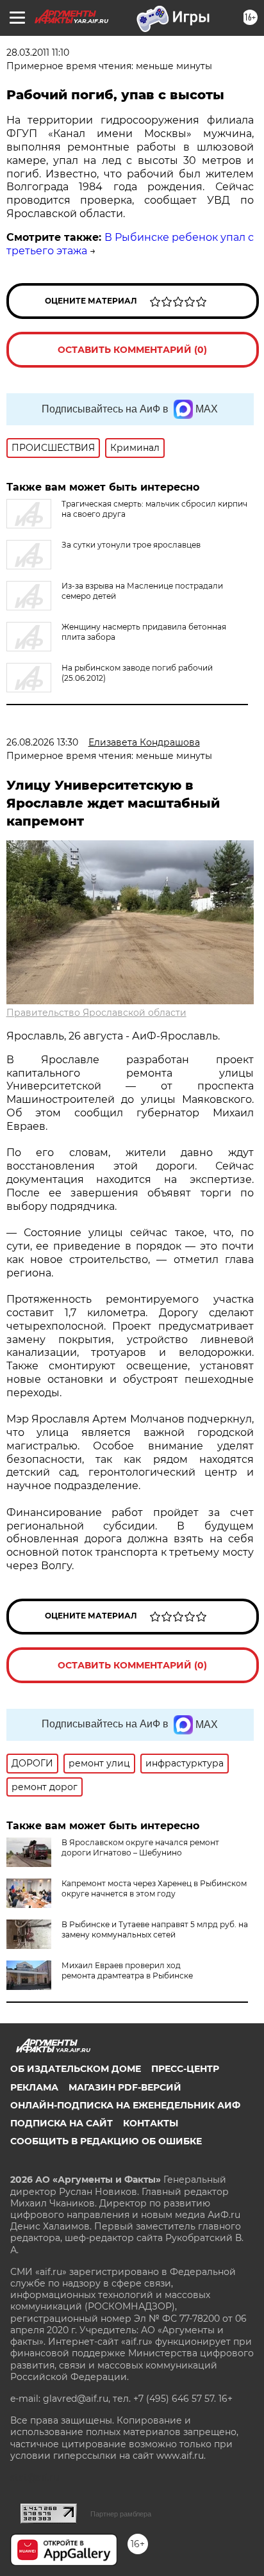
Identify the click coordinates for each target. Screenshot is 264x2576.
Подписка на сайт (62, 2123)
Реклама (34, 2087)
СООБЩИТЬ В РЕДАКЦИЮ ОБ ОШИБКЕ (106, 2141)
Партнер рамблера (121, 2514)
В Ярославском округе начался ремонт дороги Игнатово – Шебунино (140, 1847)
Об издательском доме (76, 2069)
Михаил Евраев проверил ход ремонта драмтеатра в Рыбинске (127, 1970)
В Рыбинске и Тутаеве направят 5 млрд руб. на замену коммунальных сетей (155, 1929)
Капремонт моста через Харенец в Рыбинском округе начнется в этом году (154, 1888)
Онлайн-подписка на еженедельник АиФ (125, 2105)
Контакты (151, 2123)
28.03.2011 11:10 (38, 53)
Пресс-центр (185, 2069)
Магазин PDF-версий (125, 2087)
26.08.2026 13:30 (42, 742)
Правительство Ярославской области (96, 1013)
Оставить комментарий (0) (132, 350)
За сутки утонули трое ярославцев (131, 545)
